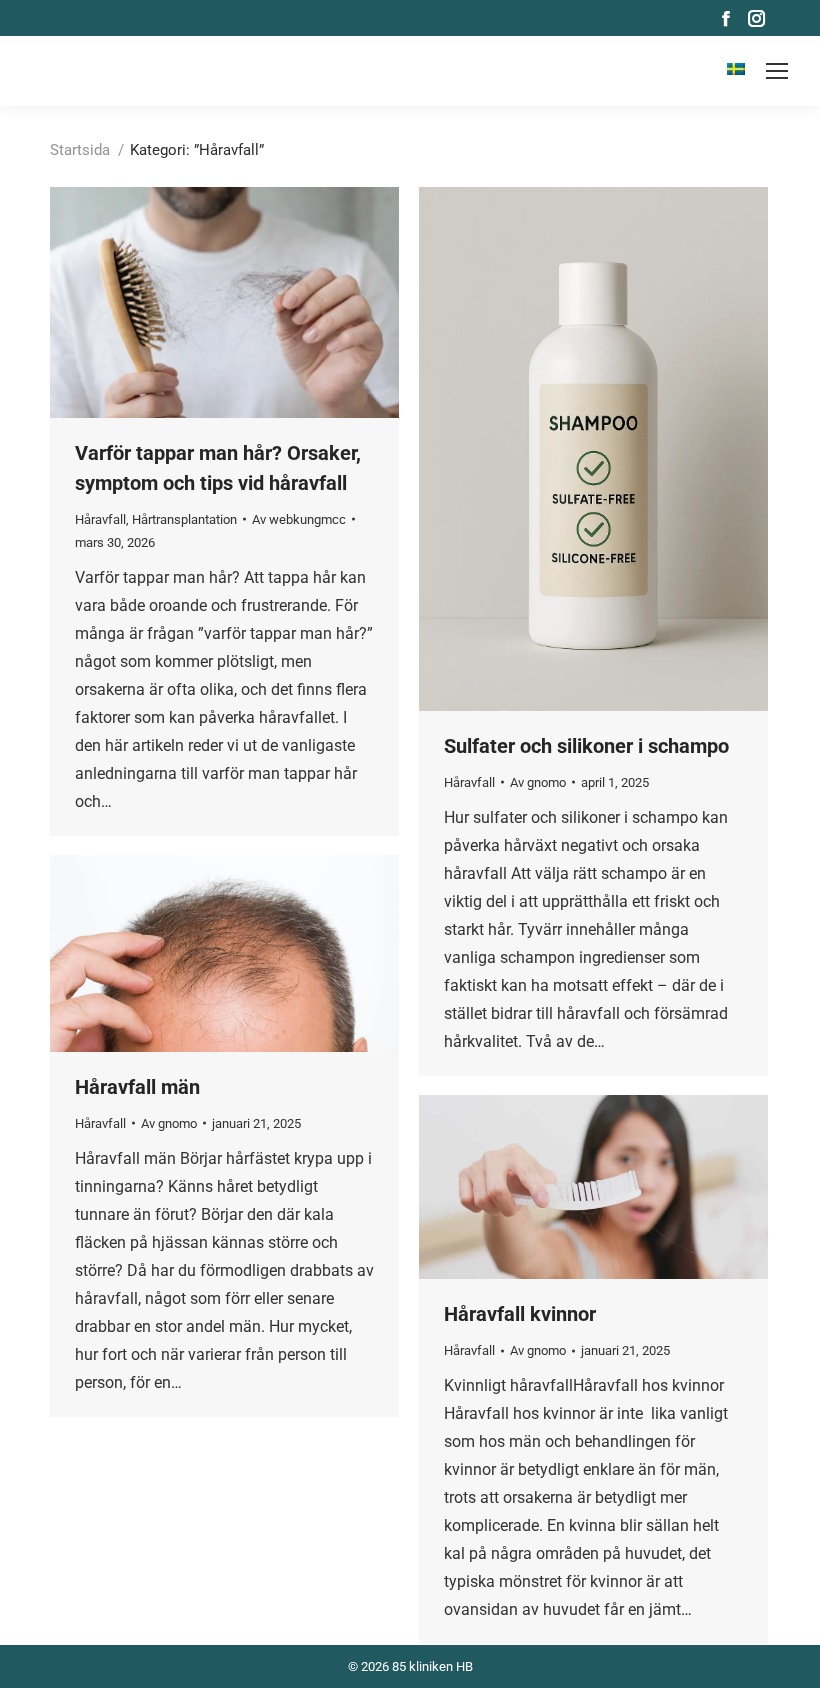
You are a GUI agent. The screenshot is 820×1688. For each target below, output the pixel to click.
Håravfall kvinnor (520, 1314)
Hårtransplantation (184, 519)
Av (299, 519)
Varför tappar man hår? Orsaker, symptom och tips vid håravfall (218, 468)
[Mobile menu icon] (777, 71)
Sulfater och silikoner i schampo (586, 746)
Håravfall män (137, 1087)
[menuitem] (736, 71)
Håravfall (100, 519)
